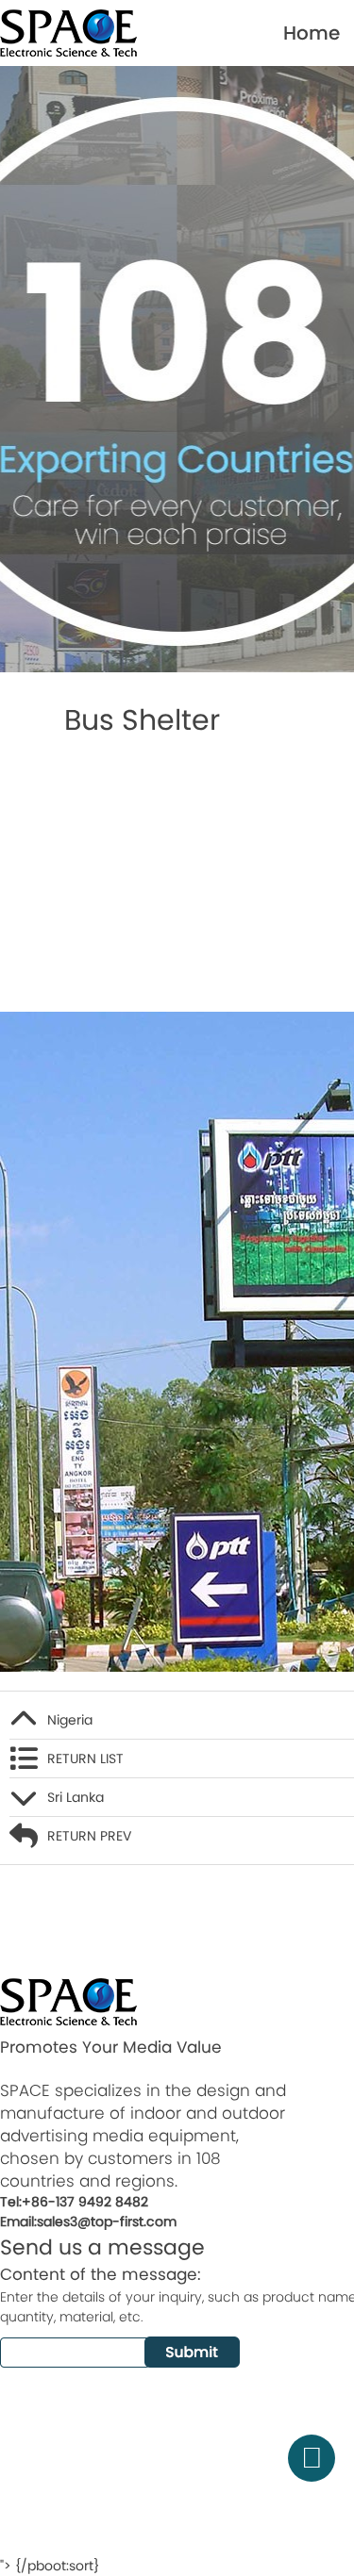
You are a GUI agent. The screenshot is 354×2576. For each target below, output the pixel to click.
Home (312, 33)
